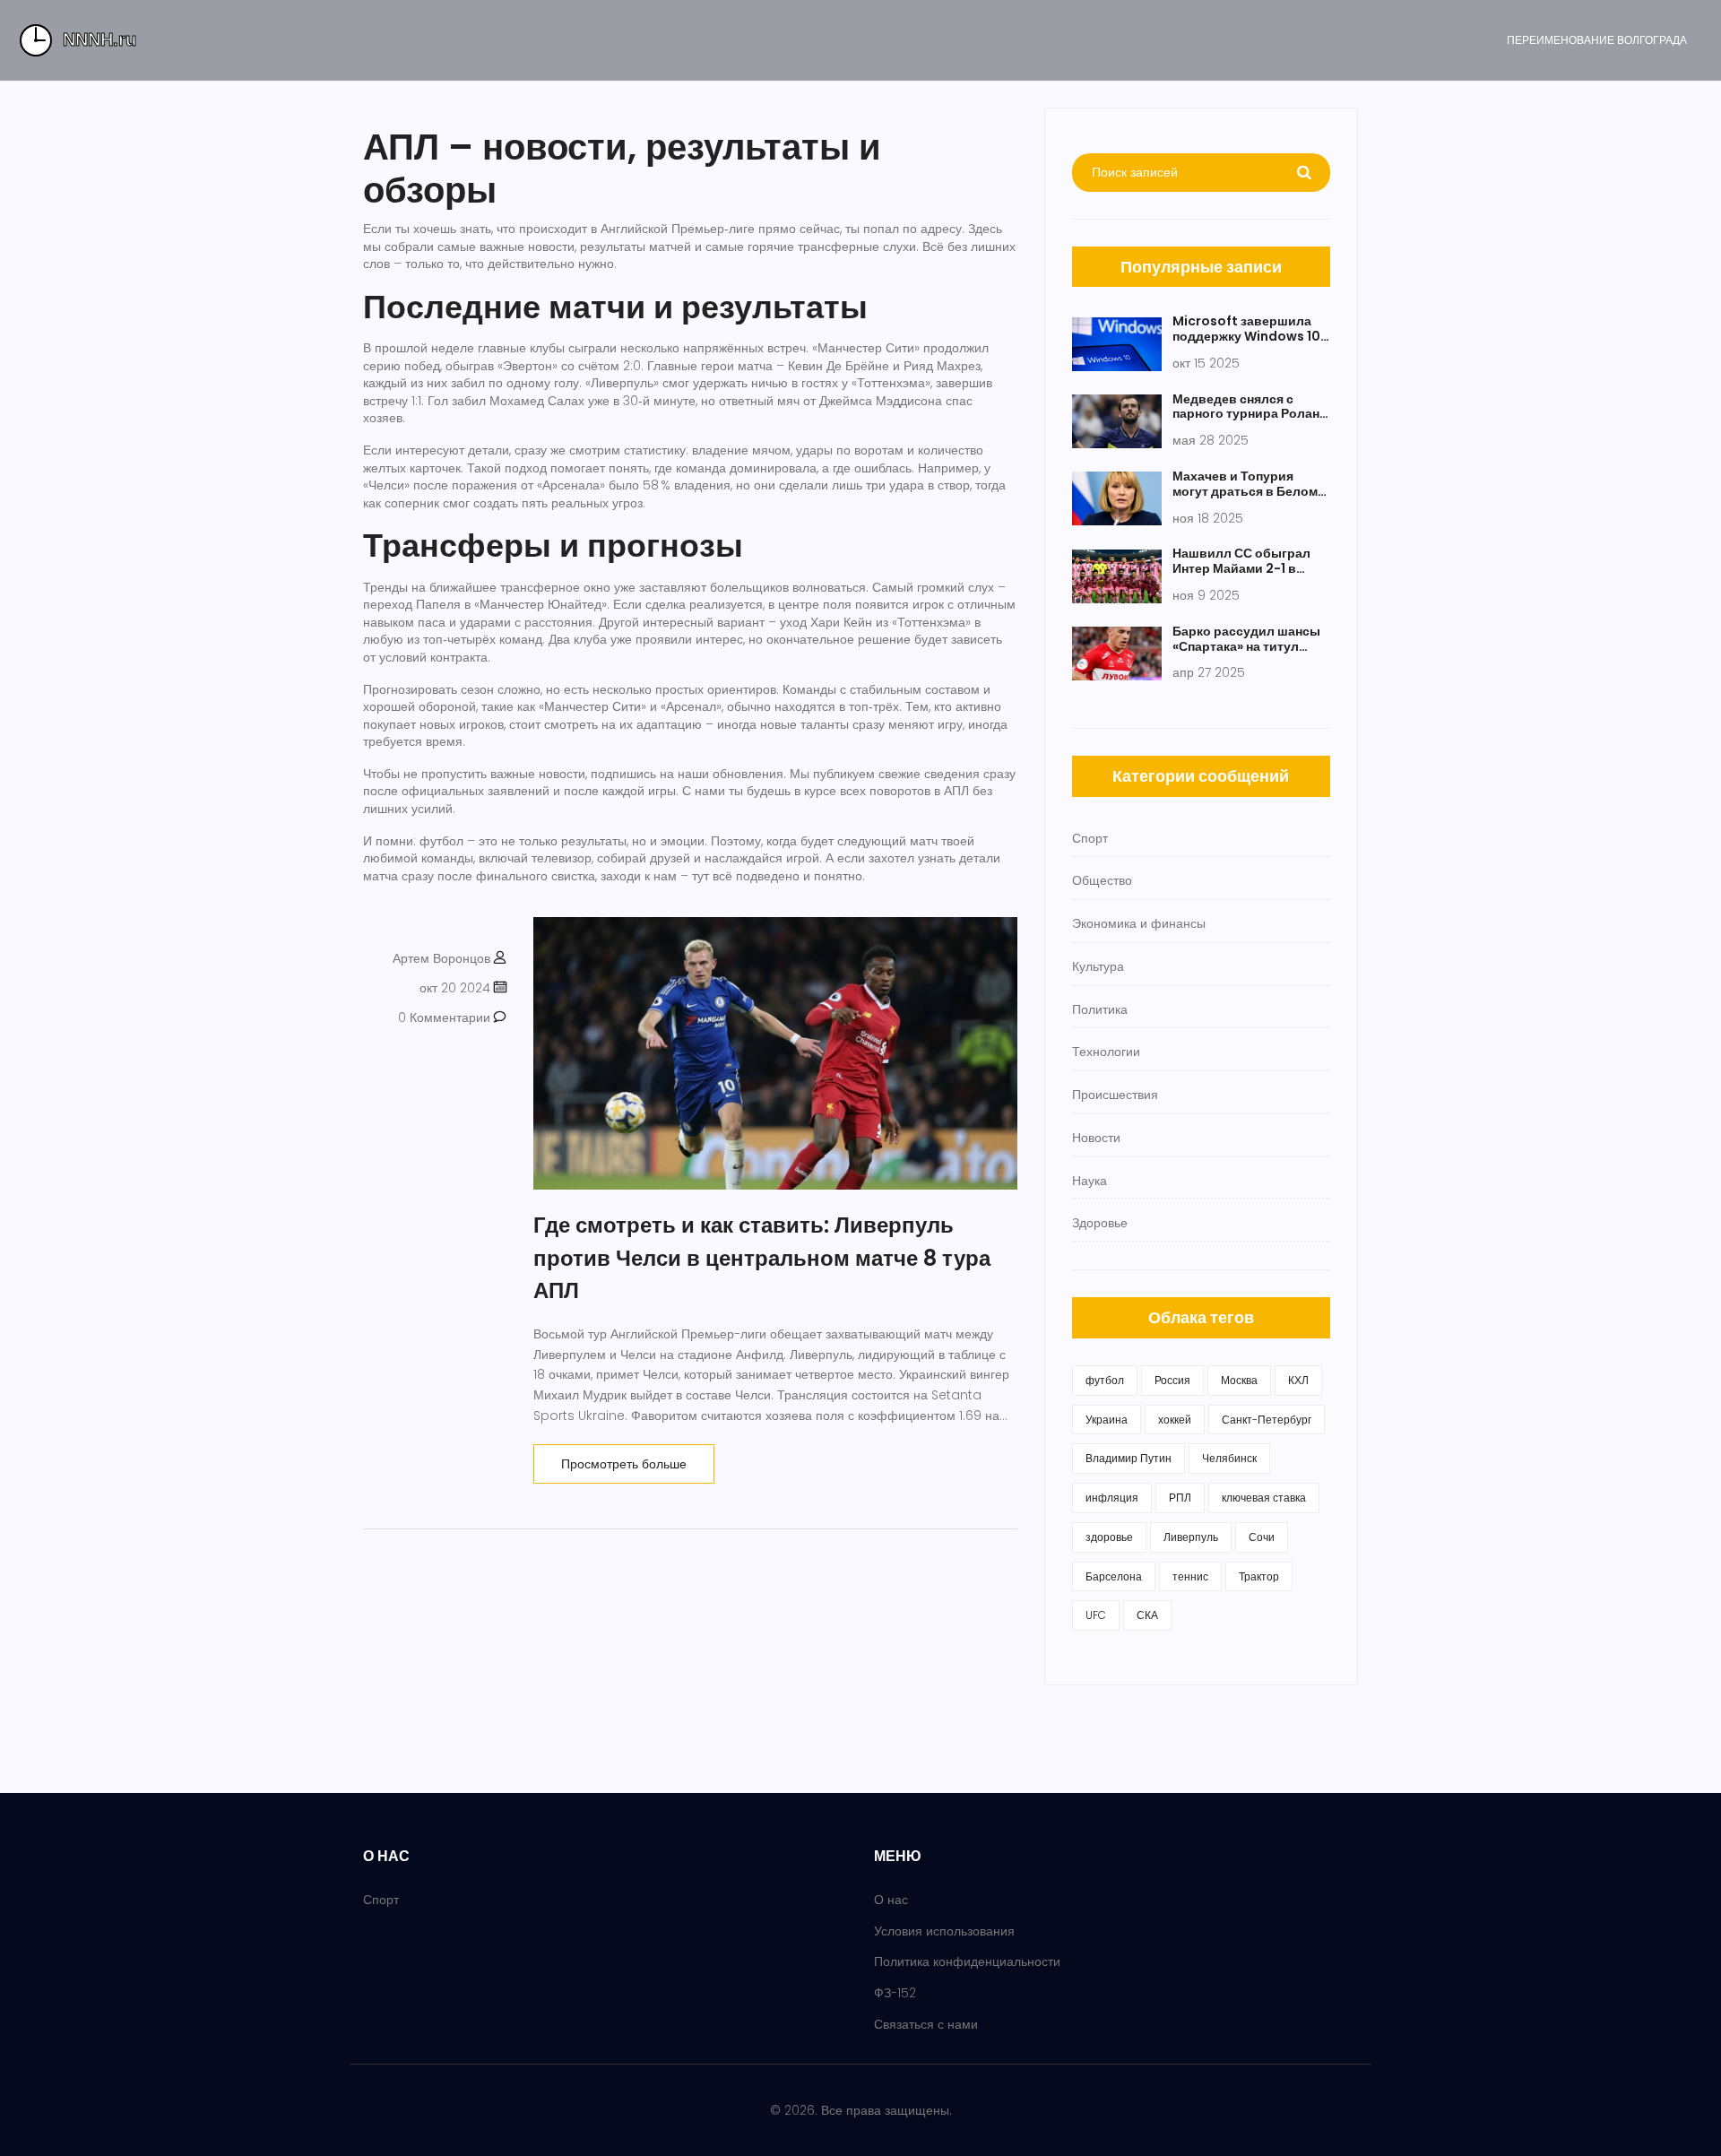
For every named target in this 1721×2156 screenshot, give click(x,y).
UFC (1096, 1615)
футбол (1105, 1380)
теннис (1190, 1576)
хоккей (1175, 1420)
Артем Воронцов (441, 958)
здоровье (1109, 1537)
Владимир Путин (1129, 1458)
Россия (1172, 1380)
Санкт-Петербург (1267, 1420)
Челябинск (1229, 1458)
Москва (1239, 1380)
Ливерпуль (1191, 1537)
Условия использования (944, 1931)
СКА (1147, 1615)
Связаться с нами (926, 2024)
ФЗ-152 (895, 1993)
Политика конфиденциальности (967, 1961)
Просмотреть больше (624, 1464)
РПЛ (1180, 1498)
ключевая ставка (1264, 1498)
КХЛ (1298, 1380)
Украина (1107, 1420)
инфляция (1112, 1498)
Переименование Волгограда (1597, 40)
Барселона (1114, 1576)
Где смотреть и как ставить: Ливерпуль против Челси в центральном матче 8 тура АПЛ (762, 1258)
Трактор (1259, 1576)
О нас (891, 1900)
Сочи (1262, 1537)
